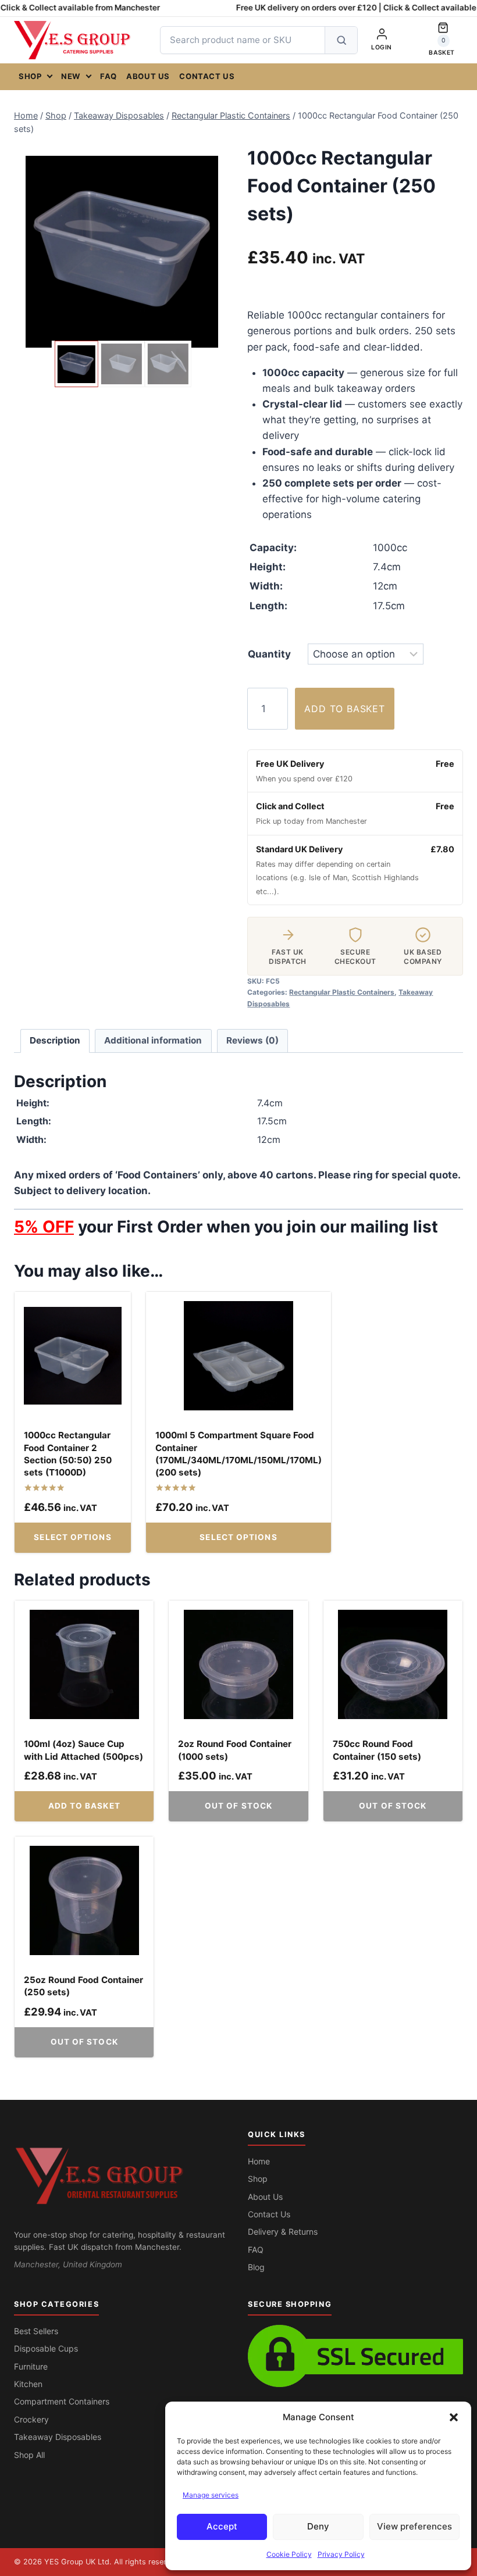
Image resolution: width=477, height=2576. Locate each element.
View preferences (414, 2526)
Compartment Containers (62, 2401)
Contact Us (207, 76)
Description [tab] (55, 1040)
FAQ (108, 76)
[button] (454, 2417)
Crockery (31, 2419)
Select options (72, 1537)
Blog (256, 2267)
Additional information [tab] (153, 1040)
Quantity (269, 654)
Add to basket (344, 709)
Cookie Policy (289, 2554)
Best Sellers (36, 2331)
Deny (318, 2526)
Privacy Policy (341, 2554)
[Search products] (341, 40)
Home (259, 2161)
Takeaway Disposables (58, 2437)
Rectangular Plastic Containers (342, 992)
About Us (148, 76)
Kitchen (28, 2384)
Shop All (29, 2455)
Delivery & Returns (283, 2232)
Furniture (31, 2366)
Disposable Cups (46, 2348)
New (71, 76)
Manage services (211, 2495)
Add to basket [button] (84, 1806)
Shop (30, 76)
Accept (222, 2526)
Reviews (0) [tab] (252, 1040)
